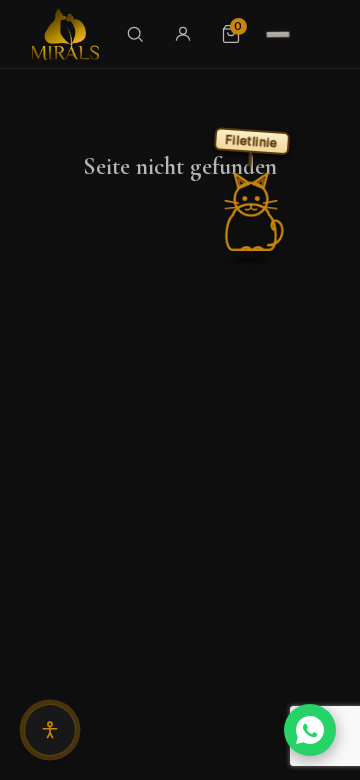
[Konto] (183, 34)
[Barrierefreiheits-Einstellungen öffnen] (50, 730)
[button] (251, 212)
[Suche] (135, 34)
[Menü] (278, 34)
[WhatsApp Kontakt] (310, 730)
